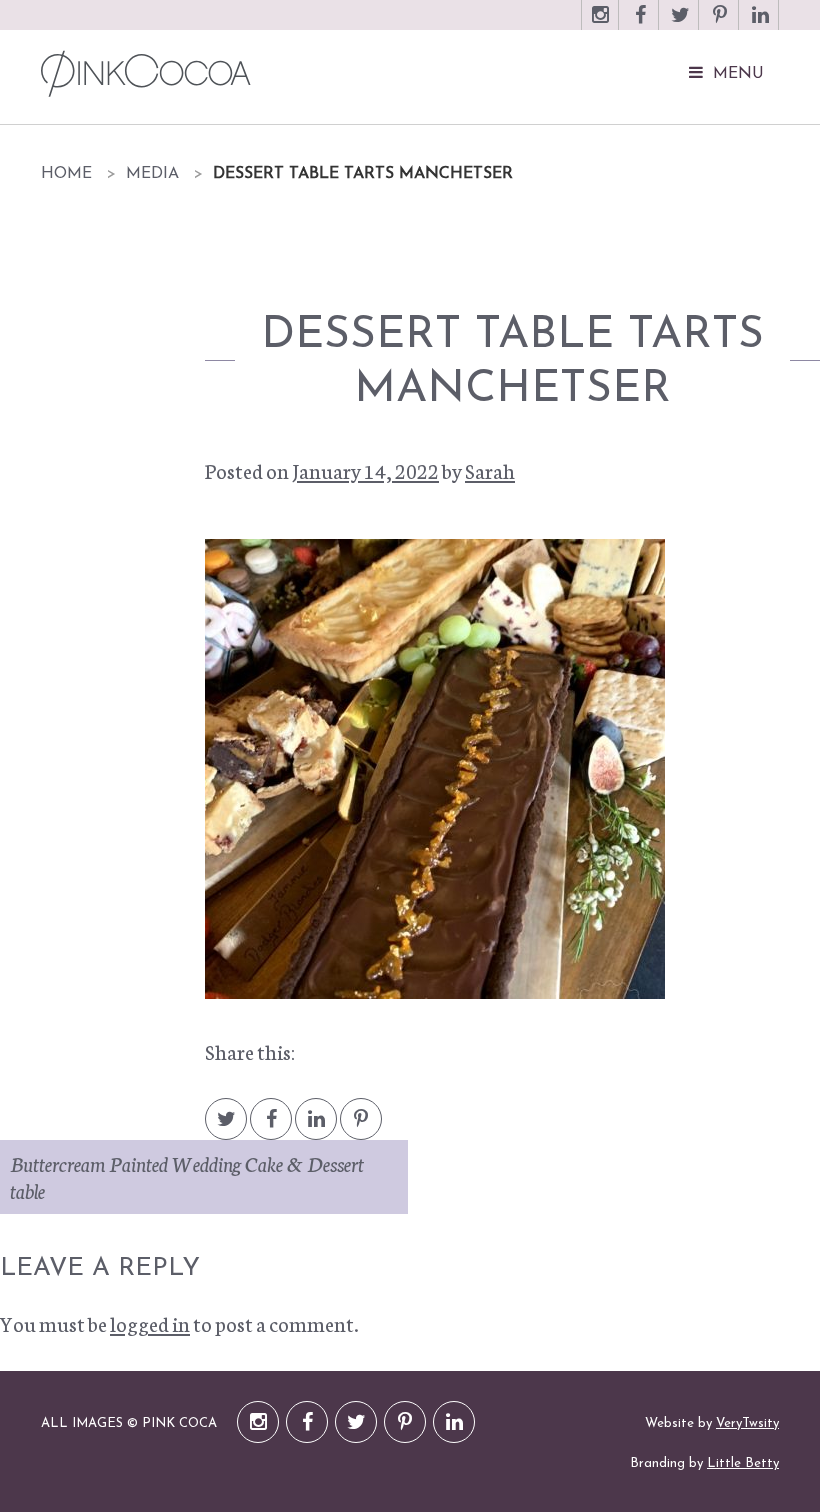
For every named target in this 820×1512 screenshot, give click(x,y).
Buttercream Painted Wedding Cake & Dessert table (187, 1176)
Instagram (600, 24)
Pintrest (361, 1128)
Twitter (680, 24)
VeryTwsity (747, 1423)
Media (152, 174)
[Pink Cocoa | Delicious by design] (292, 73)
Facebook (640, 24)
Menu (738, 74)
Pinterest (720, 24)
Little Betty (743, 1463)
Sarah (490, 470)
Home (66, 174)
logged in (150, 1323)
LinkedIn (760, 24)
